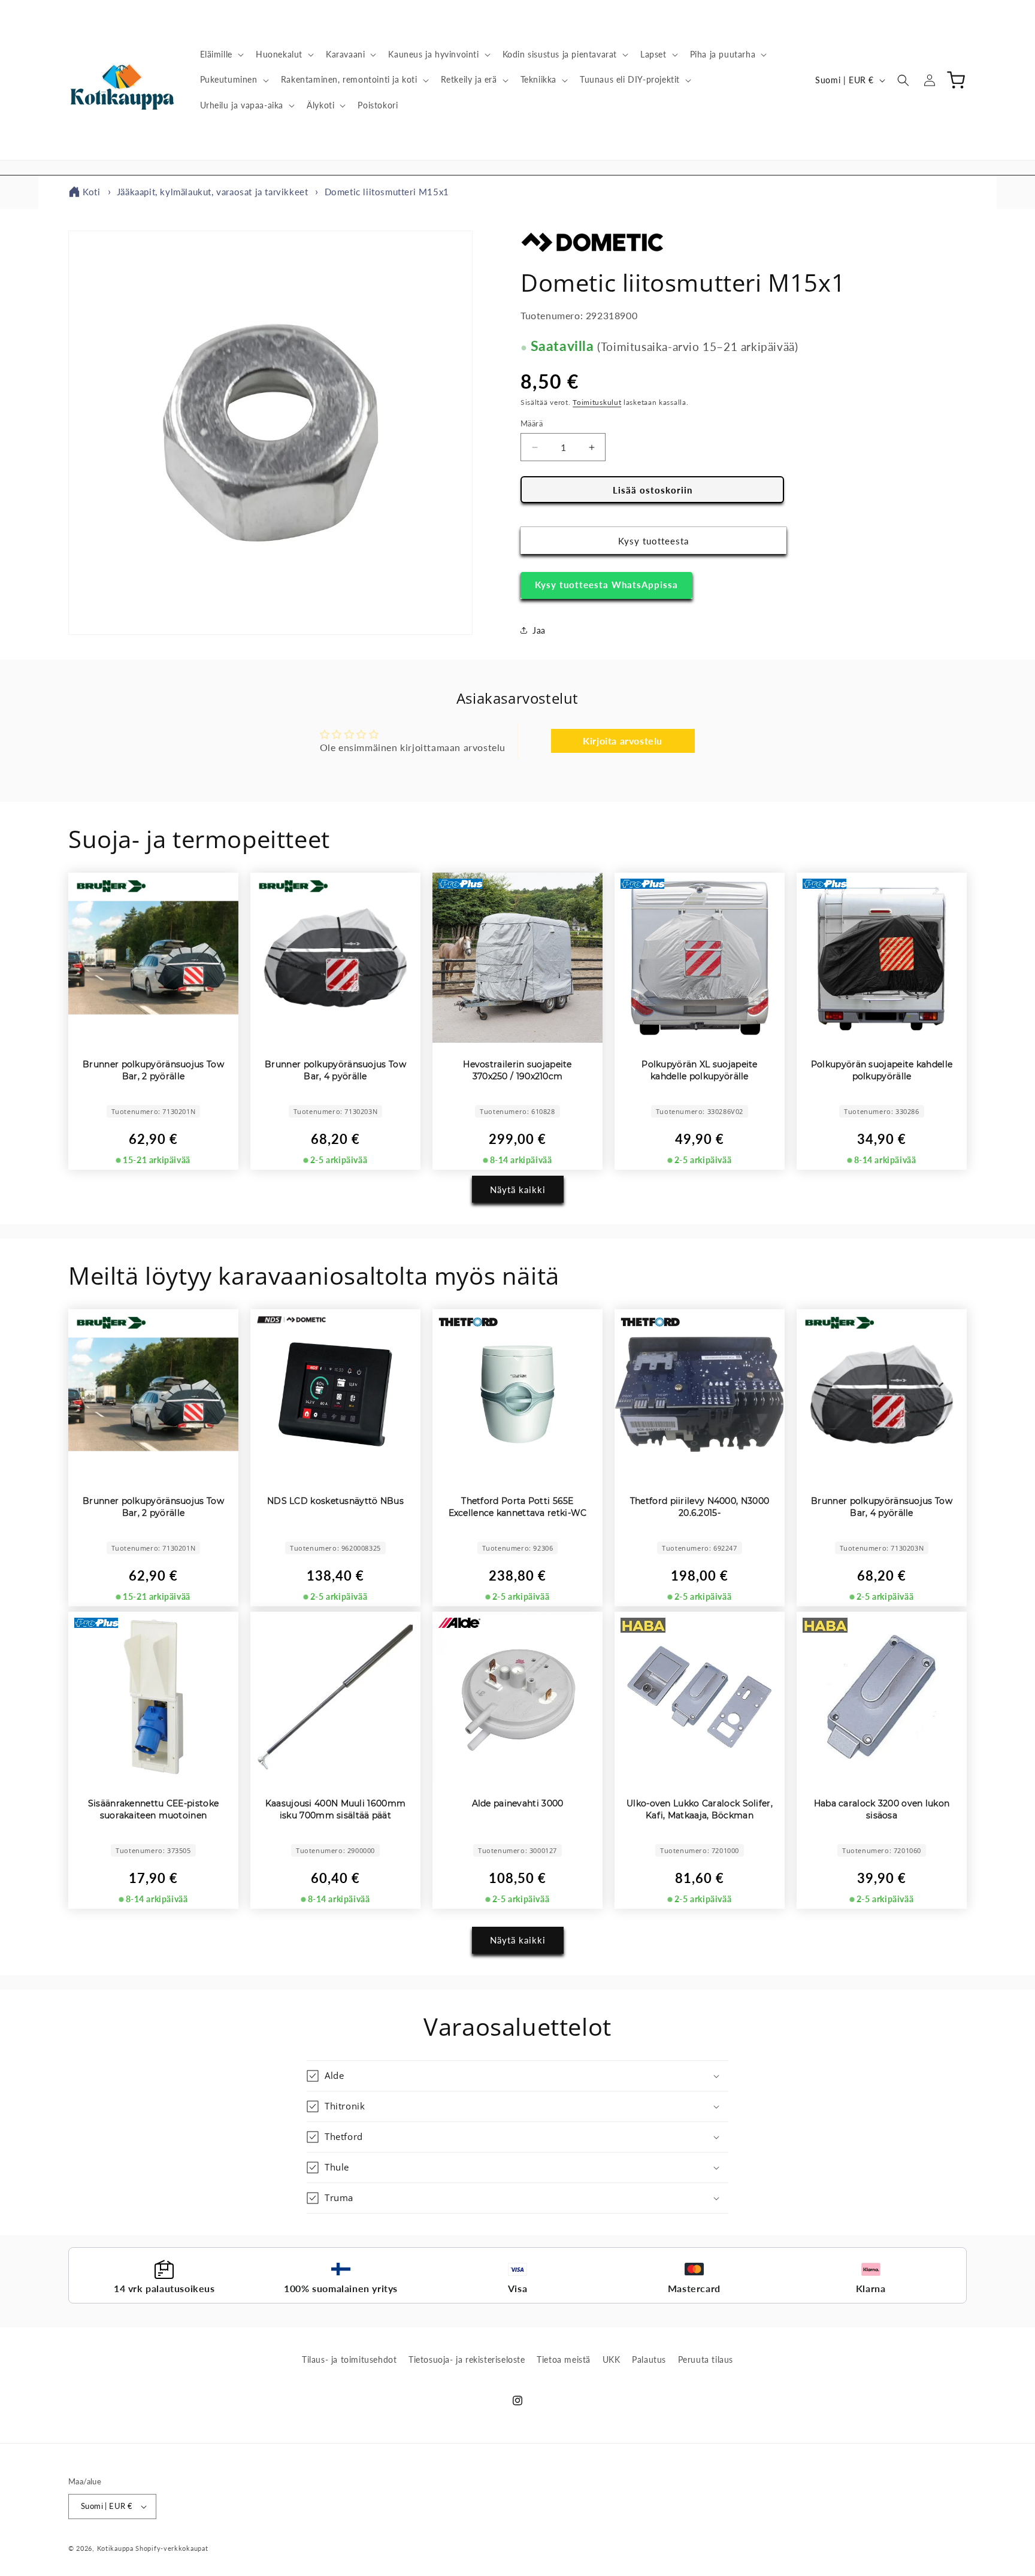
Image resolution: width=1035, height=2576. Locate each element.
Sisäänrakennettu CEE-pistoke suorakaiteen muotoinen (153, 1809)
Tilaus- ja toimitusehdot (349, 2359)
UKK (612, 2359)
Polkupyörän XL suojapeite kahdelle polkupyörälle (700, 1070)
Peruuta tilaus (706, 2359)
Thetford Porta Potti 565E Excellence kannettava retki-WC (518, 1507)
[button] (221, 55)
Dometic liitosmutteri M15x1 (387, 192)
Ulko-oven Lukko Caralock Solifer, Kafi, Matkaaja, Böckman (700, 1809)
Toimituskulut (597, 402)
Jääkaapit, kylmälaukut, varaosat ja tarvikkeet (213, 192)
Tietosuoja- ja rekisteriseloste (467, 2359)
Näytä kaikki (518, 1189)
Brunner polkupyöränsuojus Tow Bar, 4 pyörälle (335, 1070)
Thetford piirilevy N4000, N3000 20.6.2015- (700, 1507)
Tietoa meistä (564, 2359)
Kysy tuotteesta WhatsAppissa (606, 585)
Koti (91, 192)
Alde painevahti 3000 (518, 1803)
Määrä (532, 423)
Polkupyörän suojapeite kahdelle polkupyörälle (882, 1070)
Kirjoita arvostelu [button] (623, 741)
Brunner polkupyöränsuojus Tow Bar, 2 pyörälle (153, 1070)
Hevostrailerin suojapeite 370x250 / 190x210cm (517, 1070)
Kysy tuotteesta (653, 541)
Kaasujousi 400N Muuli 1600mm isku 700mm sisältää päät (335, 1809)
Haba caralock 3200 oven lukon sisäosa (882, 1809)
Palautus (649, 2359)
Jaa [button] (539, 630)
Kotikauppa (115, 2548)
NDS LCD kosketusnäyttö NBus (335, 1501)
